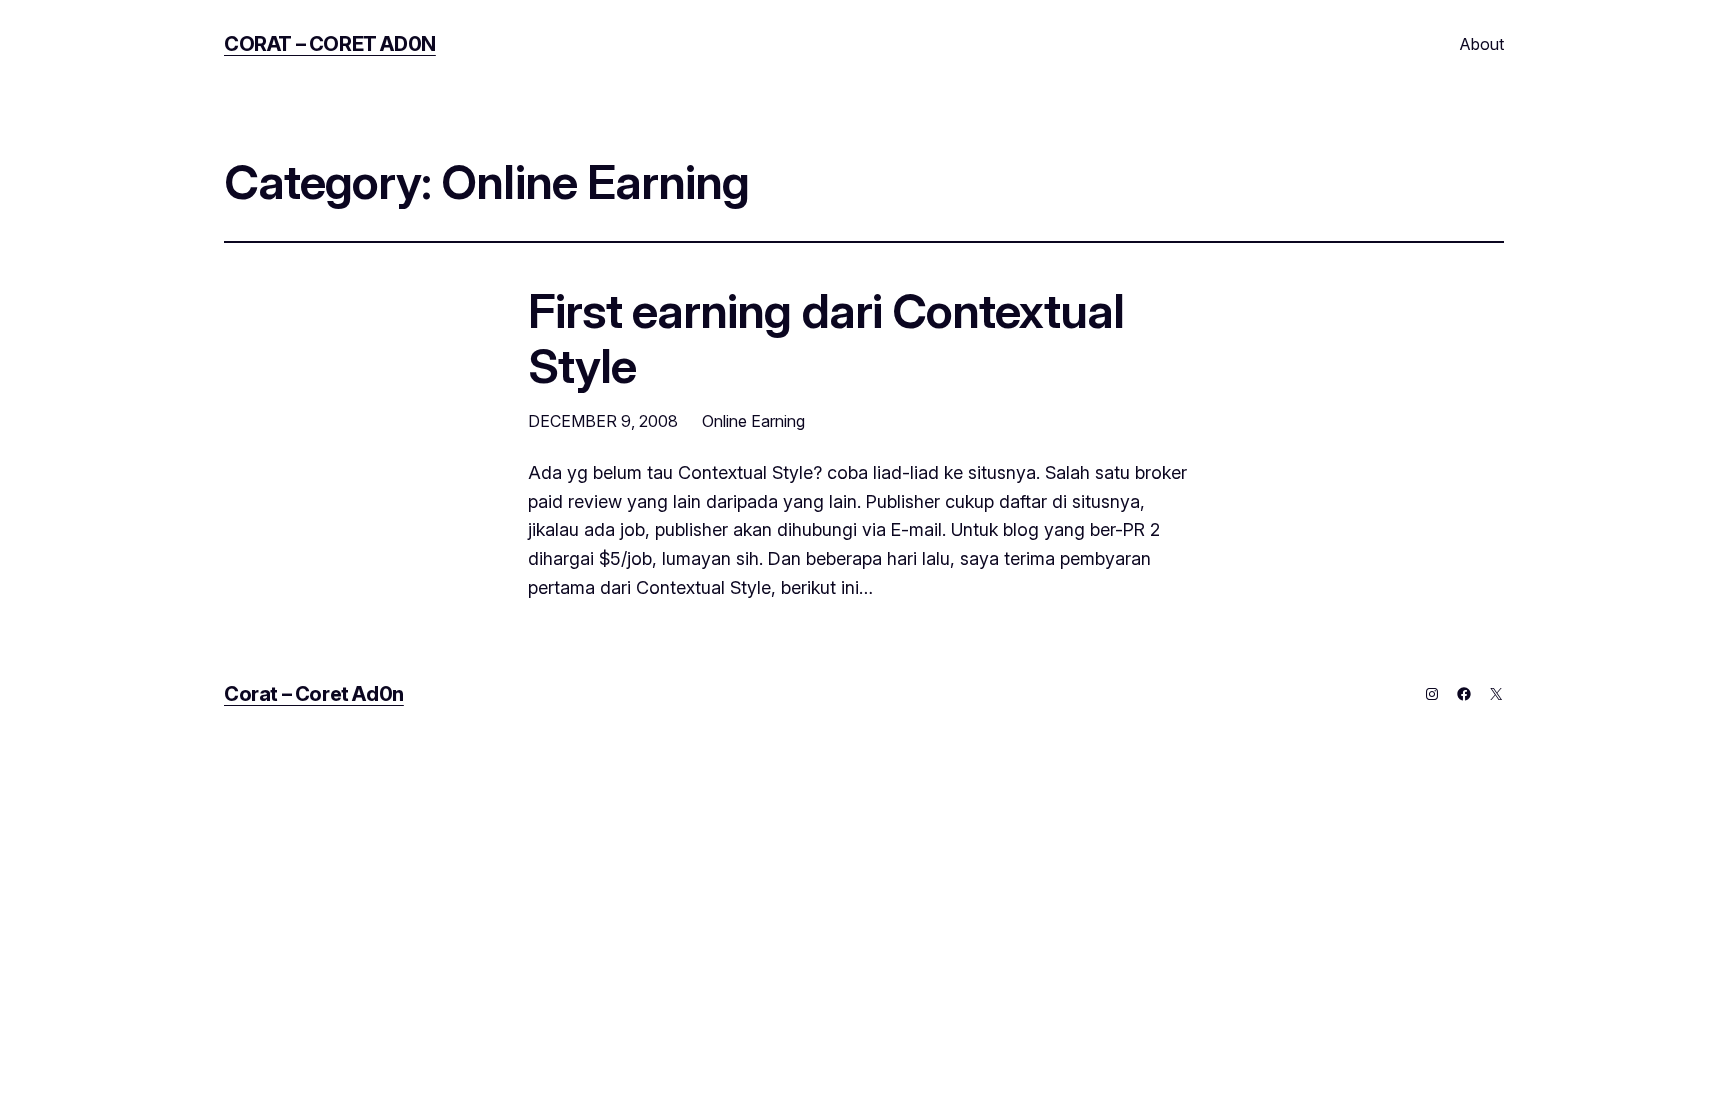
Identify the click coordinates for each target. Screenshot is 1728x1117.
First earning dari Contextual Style (826, 338)
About (1482, 44)
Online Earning (753, 421)
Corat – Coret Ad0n (330, 44)
